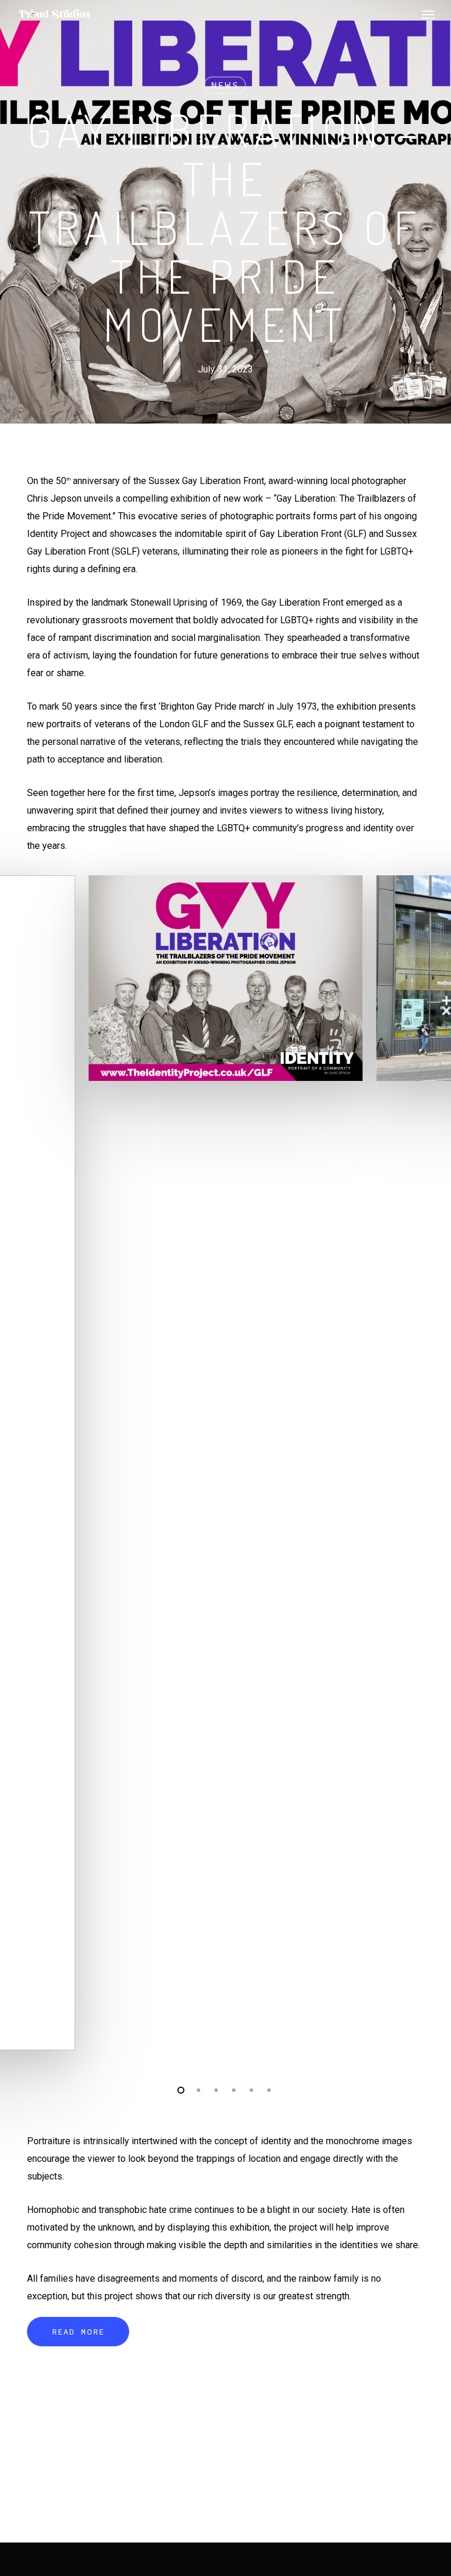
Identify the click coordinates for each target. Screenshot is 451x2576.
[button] (428, 14)
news (225, 85)
